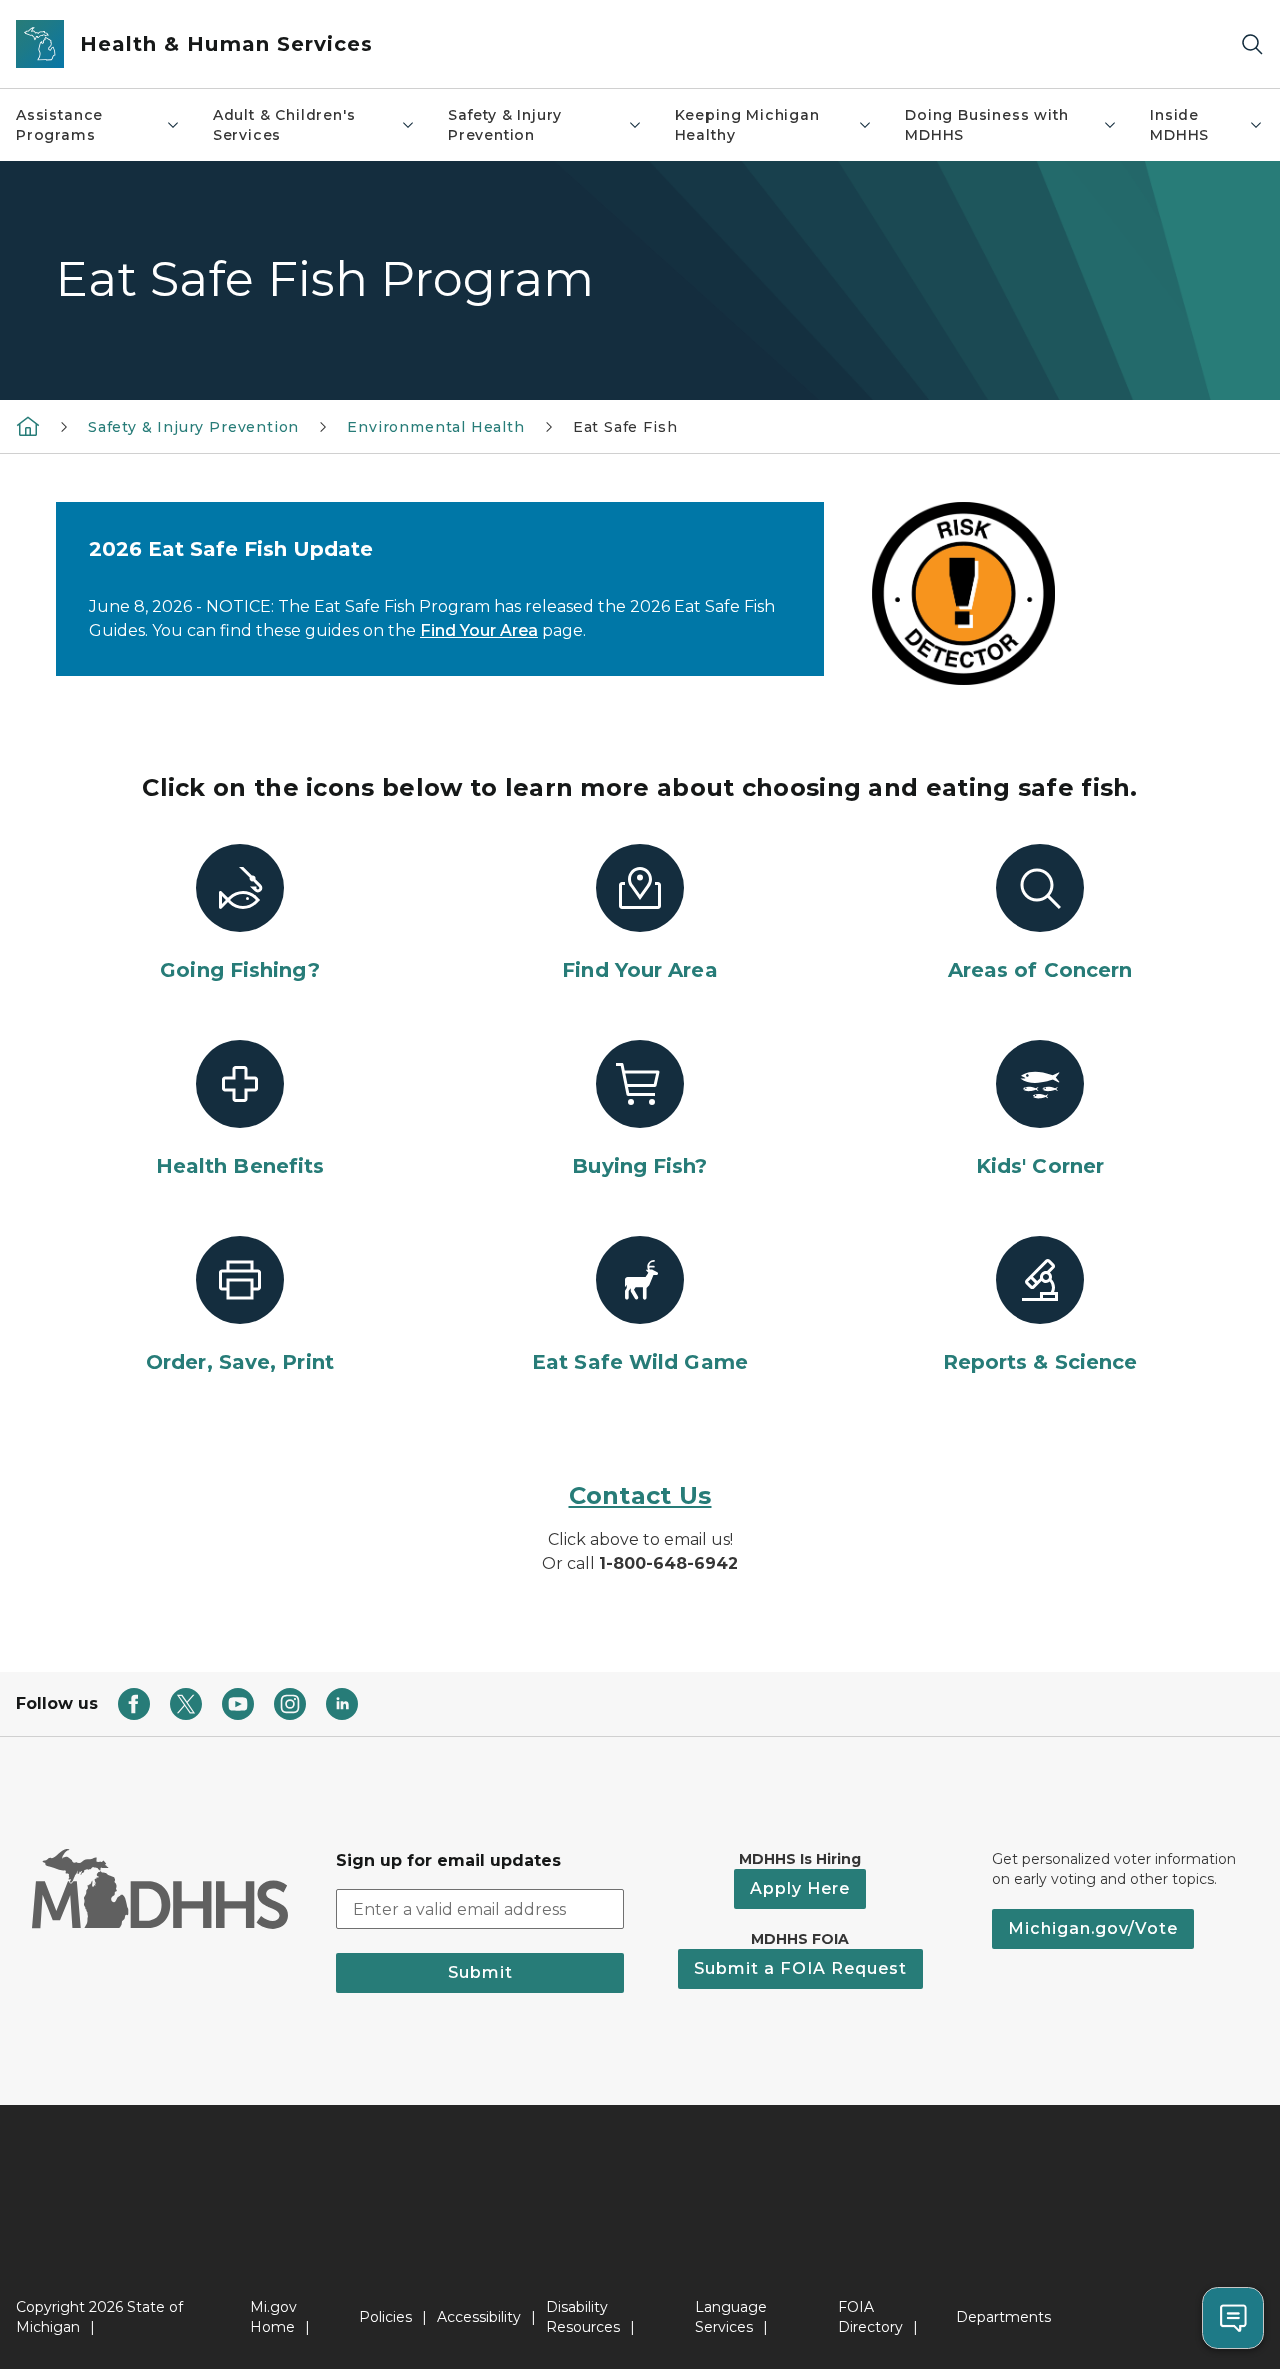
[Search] (1252, 44)
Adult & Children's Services (284, 125)
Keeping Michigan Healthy (747, 125)
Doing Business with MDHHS (987, 125)
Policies (385, 2317)
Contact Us (640, 1495)
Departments (1003, 2317)
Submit (480, 1972)
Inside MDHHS (1179, 125)
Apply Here (800, 1888)
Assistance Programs (59, 125)
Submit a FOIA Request (800, 1968)
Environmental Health (435, 427)
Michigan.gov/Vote (1093, 1928)
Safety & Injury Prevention (505, 125)
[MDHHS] (28, 426)
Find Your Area (479, 630)
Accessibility (479, 2317)
